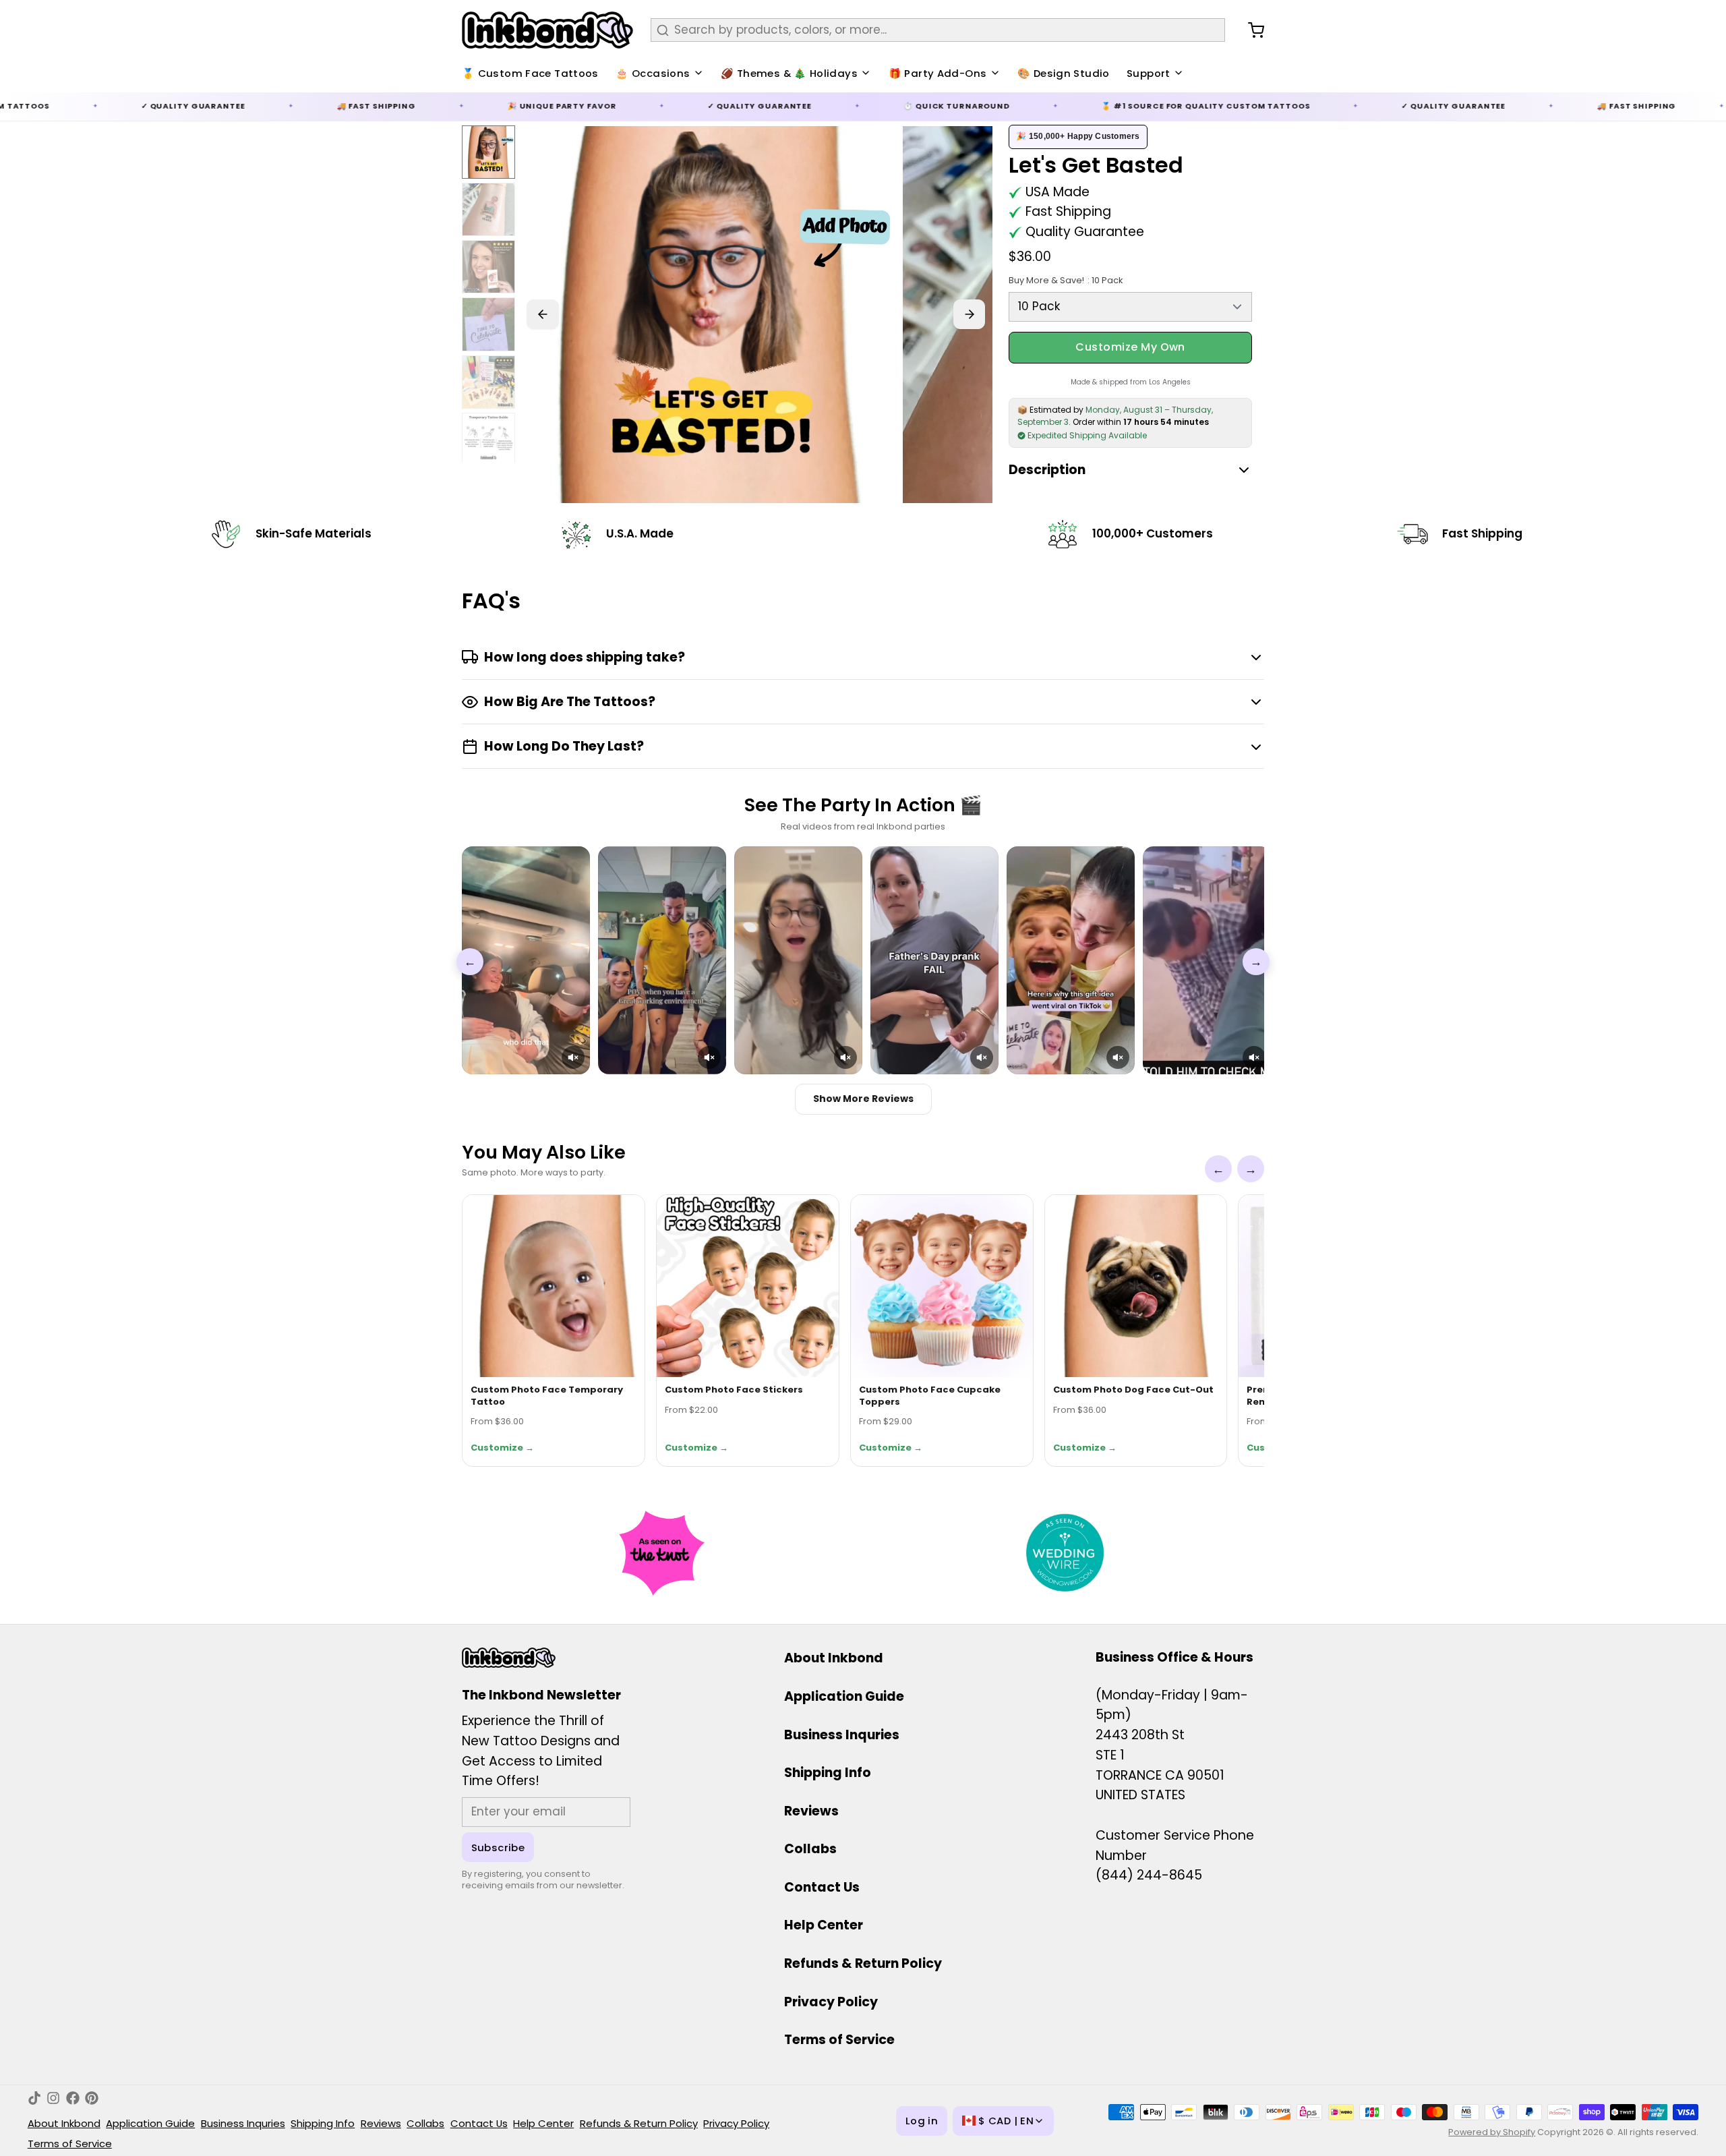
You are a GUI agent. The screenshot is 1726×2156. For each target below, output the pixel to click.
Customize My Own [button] (1130, 347)
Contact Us (822, 1887)
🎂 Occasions (653, 73)
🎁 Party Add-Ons (938, 73)
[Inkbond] (547, 30)
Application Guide (844, 1696)
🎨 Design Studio (1064, 73)
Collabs (810, 1849)
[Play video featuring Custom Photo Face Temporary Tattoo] (526, 960)
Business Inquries (842, 1735)
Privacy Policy (831, 2002)
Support (1149, 73)
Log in (922, 2121)
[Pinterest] (92, 2098)
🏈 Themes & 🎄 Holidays (789, 73)
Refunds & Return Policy (863, 1963)
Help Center (824, 1925)
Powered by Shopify (1492, 2132)
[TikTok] (34, 2098)
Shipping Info (828, 1773)
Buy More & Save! (1065, 280)
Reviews (811, 1811)
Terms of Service (839, 2040)
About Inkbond (834, 1658)
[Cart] (1250, 30)
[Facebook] (73, 2098)
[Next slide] (970, 314)
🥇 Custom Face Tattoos (530, 73)
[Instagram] (53, 2098)
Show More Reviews (863, 1099)
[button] (573, 1057)
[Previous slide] (543, 314)
